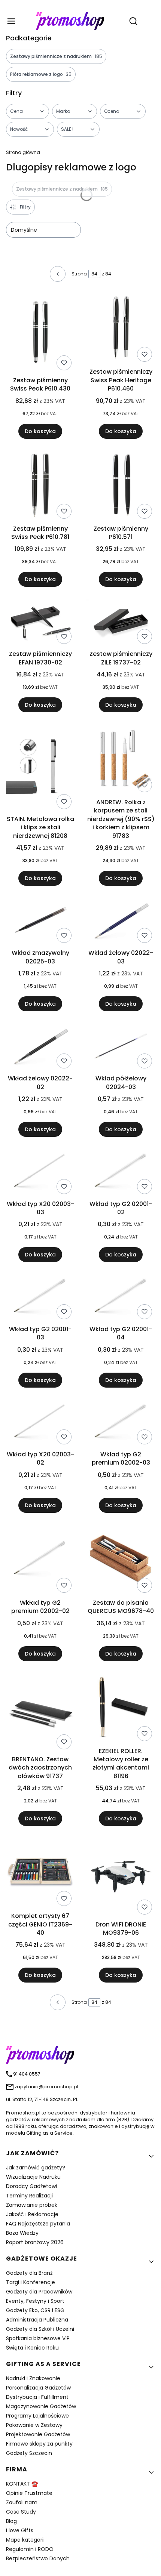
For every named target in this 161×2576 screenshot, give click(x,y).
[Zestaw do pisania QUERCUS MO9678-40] (121, 1560)
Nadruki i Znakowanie (33, 2378)
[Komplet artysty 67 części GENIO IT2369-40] (40, 1873)
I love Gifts (20, 2530)
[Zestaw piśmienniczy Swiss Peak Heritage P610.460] (121, 329)
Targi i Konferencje (31, 2282)
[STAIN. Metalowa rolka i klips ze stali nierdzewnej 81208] (40, 768)
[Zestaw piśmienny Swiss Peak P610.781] (40, 486)
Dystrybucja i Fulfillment (37, 2397)
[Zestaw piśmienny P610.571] (121, 486)
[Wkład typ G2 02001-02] (121, 1173)
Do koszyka (40, 431)
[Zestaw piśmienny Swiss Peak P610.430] (40, 334)
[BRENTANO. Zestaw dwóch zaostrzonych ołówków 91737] (40, 1713)
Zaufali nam (22, 2502)
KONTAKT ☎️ (22, 2484)
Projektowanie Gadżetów (38, 2434)
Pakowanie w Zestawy (34, 2425)
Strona (79, 274)
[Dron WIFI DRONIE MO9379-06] (121, 1878)
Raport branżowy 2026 (35, 2242)
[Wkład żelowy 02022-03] (121, 922)
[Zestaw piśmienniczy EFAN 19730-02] (40, 623)
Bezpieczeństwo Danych (38, 2558)
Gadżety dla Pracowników (39, 2292)
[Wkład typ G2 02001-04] (121, 1298)
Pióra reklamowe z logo (41, 74)
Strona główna (23, 152)
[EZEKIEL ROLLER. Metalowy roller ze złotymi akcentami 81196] (121, 1709)
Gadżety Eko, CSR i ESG (35, 2310)
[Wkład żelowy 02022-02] (40, 1047)
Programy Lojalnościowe (37, 2416)
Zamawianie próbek (32, 2205)
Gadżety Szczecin (29, 2453)
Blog (11, 2521)
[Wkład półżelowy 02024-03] (121, 1047)
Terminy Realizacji (29, 2196)
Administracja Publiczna (37, 2320)
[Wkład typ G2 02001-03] (40, 1298)
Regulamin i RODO (30, 2549)
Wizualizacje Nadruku (33, 2177)
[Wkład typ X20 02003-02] (40, 1423)
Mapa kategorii (25, 2540)
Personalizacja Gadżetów (38, 2388)
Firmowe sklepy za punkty (39, 2444)
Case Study (21, 2512)
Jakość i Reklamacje (32, 2214)
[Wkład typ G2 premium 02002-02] (40, 1560)
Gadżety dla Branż (29, 2273)
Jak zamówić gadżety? (36, 2168)
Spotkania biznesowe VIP (38, 2338)
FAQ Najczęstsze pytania (38, 2224)
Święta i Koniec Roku (32, 2348)
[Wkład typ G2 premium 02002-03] (121, 1424)
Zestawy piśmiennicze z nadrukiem (56, 56)
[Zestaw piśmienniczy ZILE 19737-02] (121, 623)
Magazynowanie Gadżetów (41, 2406)
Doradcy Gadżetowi (31, 2186)
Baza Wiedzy (22, 2233)
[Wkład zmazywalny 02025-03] (40, 922)
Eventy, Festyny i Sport (35, 2301)
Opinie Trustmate (29, 2493)
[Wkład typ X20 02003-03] (40, 1173)
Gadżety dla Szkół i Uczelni (40, 2329)
